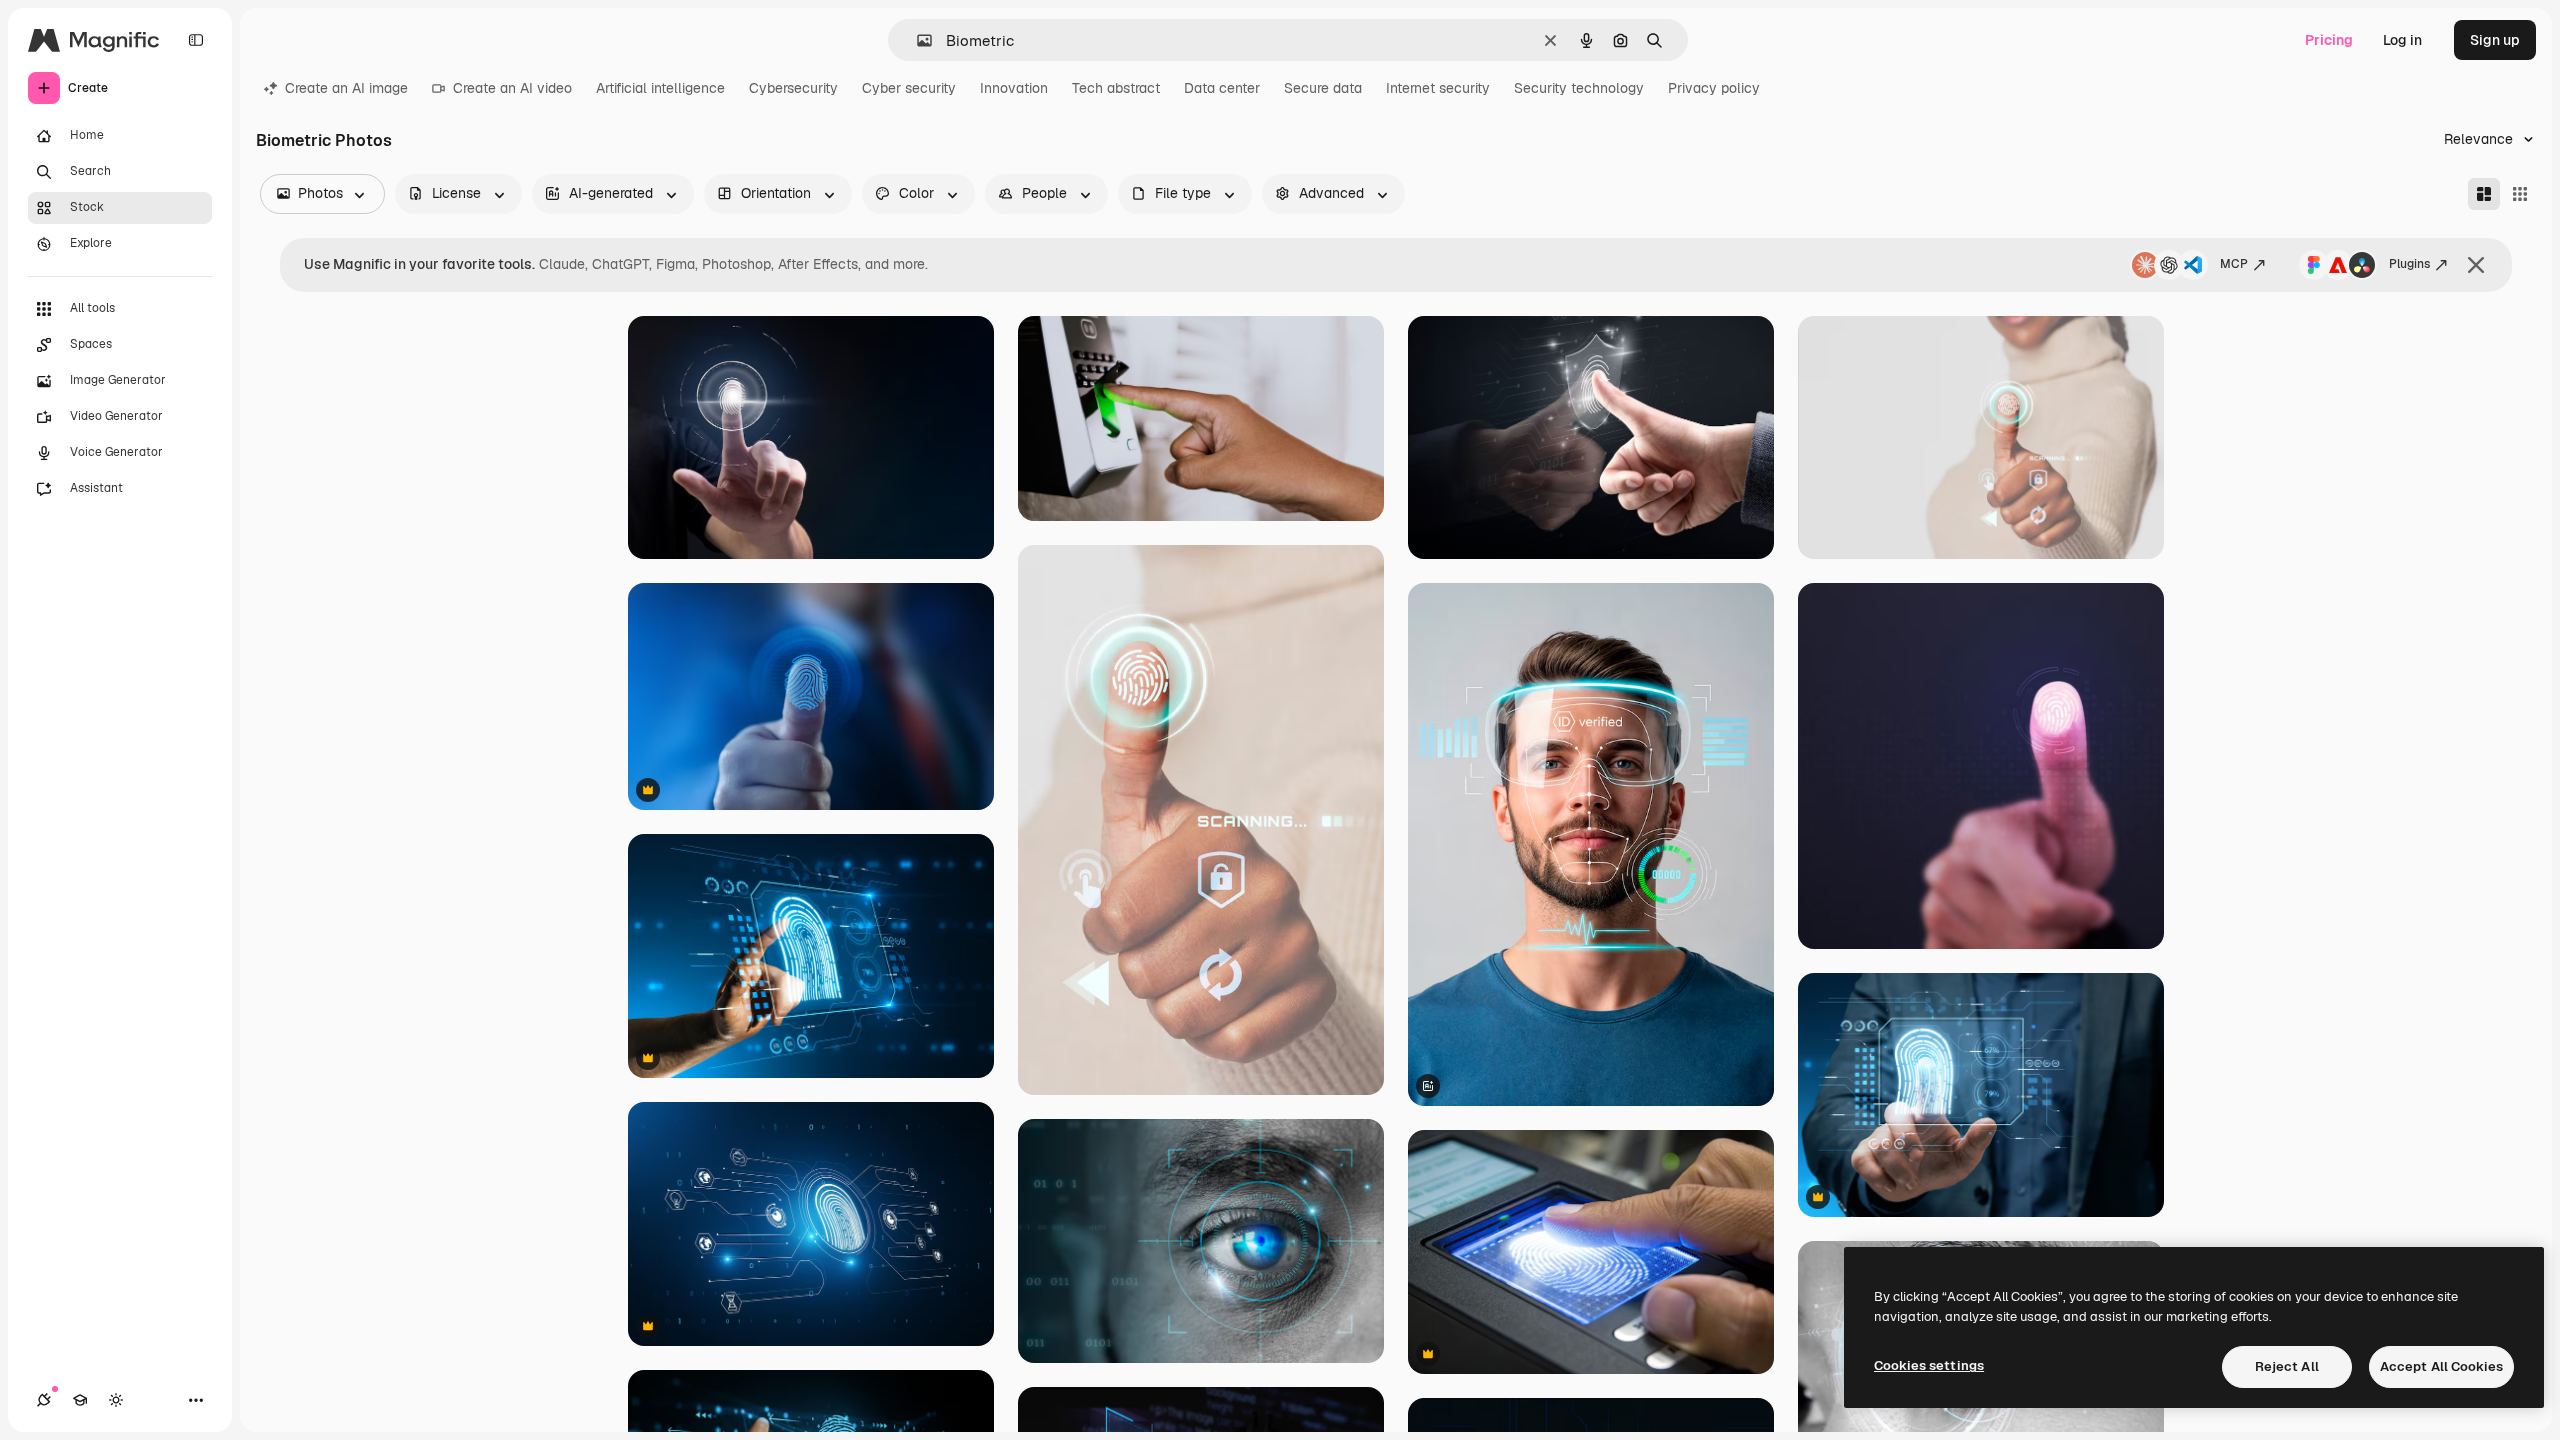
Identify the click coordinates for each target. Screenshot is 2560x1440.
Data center (1222, 88)
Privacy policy (1714, 88)
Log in (2402, 40)
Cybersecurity (793, 88)
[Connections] (44, 1400)
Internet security (1438, 88)
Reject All (2287, 1366)
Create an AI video (512, 88)
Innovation (1014, 88)
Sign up (2495, 40)
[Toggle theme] (116, 1400)
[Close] (2476, 265)
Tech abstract (1116, 88)
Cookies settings (1929, 1365)
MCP (2234, 264)
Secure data (1323, 88)
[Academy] (80, 1400)
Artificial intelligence (660, 88)
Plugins (2409, 264)
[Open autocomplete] (916, 40)
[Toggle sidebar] (196, 40)
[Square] (2520, 194)
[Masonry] (2484, 194)
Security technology (1579, 88)
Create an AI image (346, 88)
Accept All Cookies (2441, 1366)
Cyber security (909, 88)
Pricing (2329, 40)
